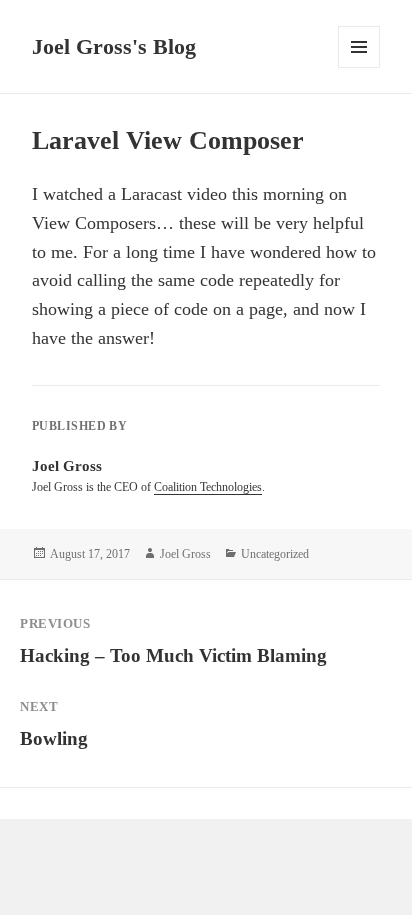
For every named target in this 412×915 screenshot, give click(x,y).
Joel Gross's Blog (114, 46)
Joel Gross (185, 554)
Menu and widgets (359, 67)
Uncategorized (275, 554)
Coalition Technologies (208, 487)
